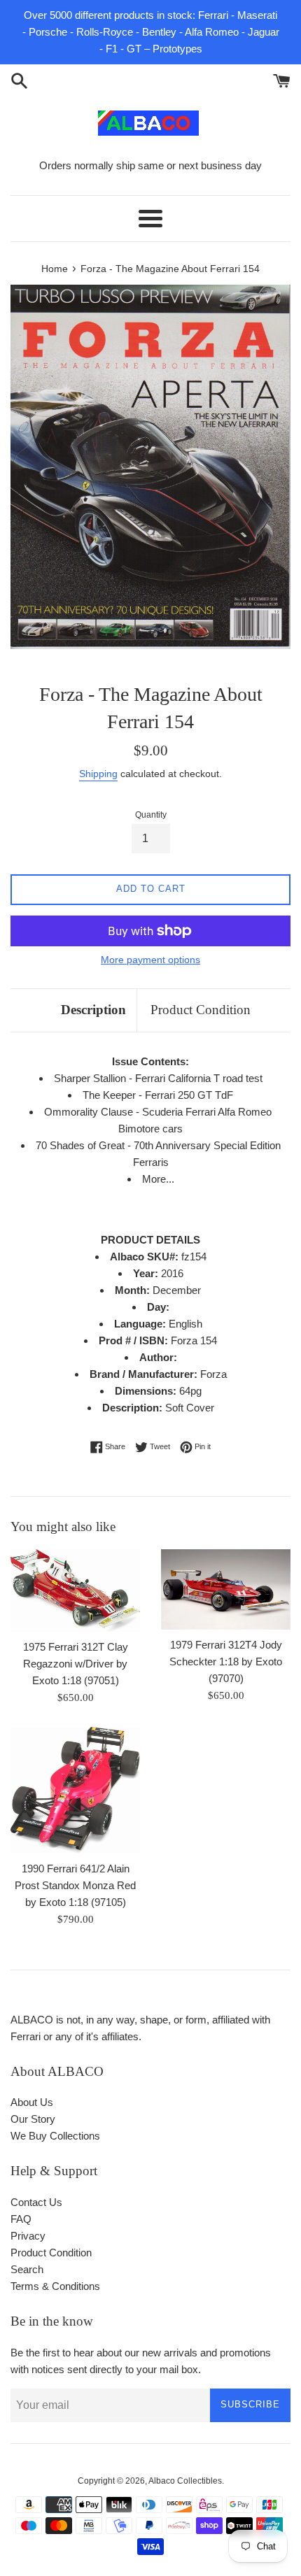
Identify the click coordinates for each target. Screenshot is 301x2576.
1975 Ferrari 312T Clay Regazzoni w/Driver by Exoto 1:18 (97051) (76, 1664)
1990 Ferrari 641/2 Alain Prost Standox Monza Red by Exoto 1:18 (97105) (75, 1885)
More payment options (150, 960)
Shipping (98, 774)
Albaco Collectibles (185, 2481)
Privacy (28, 2236)
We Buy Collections (55, 2136)
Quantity (151, 815)
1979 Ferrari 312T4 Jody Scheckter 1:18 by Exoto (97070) (226, 1661)
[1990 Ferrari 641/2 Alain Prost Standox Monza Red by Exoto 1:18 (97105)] (75, 1790)
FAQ (21, 2219)
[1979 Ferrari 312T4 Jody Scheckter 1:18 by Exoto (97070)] (226, 1589)
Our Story (33, 2119)
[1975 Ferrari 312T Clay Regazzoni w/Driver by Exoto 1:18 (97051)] (75, 1591)
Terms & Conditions (55, 2286)
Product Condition (201, 1010)
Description (93, 1010)
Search (27, 2269)
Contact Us (36, 2202)
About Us (32, 2102)
